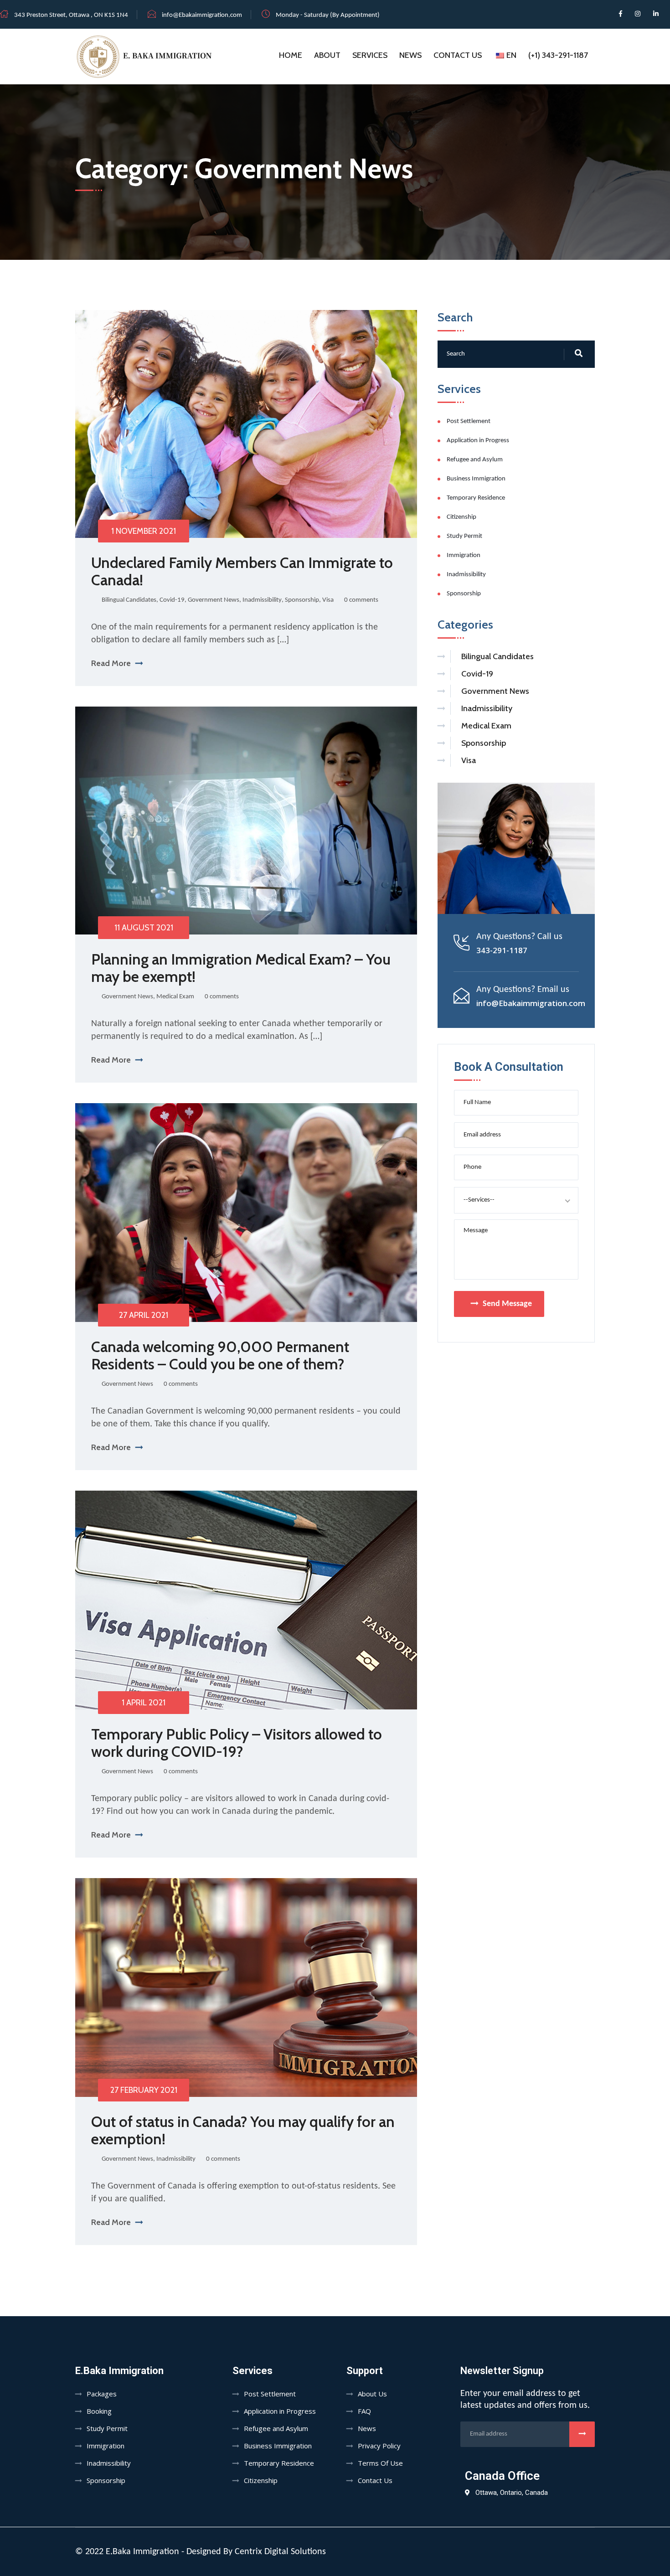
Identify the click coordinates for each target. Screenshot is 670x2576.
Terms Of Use (380, 2463)
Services (370, 55)
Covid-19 (172, 600)
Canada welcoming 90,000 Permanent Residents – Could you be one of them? (220, 1355)
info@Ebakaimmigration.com (202, 15)
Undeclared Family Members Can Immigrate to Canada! (242, 571)
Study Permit (464, 536)
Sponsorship (302, 600)
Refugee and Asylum (475, 460)
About (327, 55)
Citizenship (461, 517)
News (410, 55)
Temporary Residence (476, 498)
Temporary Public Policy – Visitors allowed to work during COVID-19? (237, 1743)
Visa (328, 600)
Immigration (464, 555)
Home (291, 55)
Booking (99, 2411)
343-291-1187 (502, 950)
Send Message (507, 1304)
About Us (372, 2394)
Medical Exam (175, 997)
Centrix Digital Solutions (280, 2552)
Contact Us (458, 55)
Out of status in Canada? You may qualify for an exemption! (243, 2130)
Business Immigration (476, 479)
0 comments (361, 600)
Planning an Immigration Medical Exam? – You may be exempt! (241, 968)
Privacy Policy (379, 2446)
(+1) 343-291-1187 (558, 55)
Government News (214, 600)
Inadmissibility (262, 600)
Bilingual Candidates (129, 600)
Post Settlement (469, 421)
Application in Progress (478, 441)
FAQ (364, 2411)
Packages (102, 2394)
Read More (111, 663)
